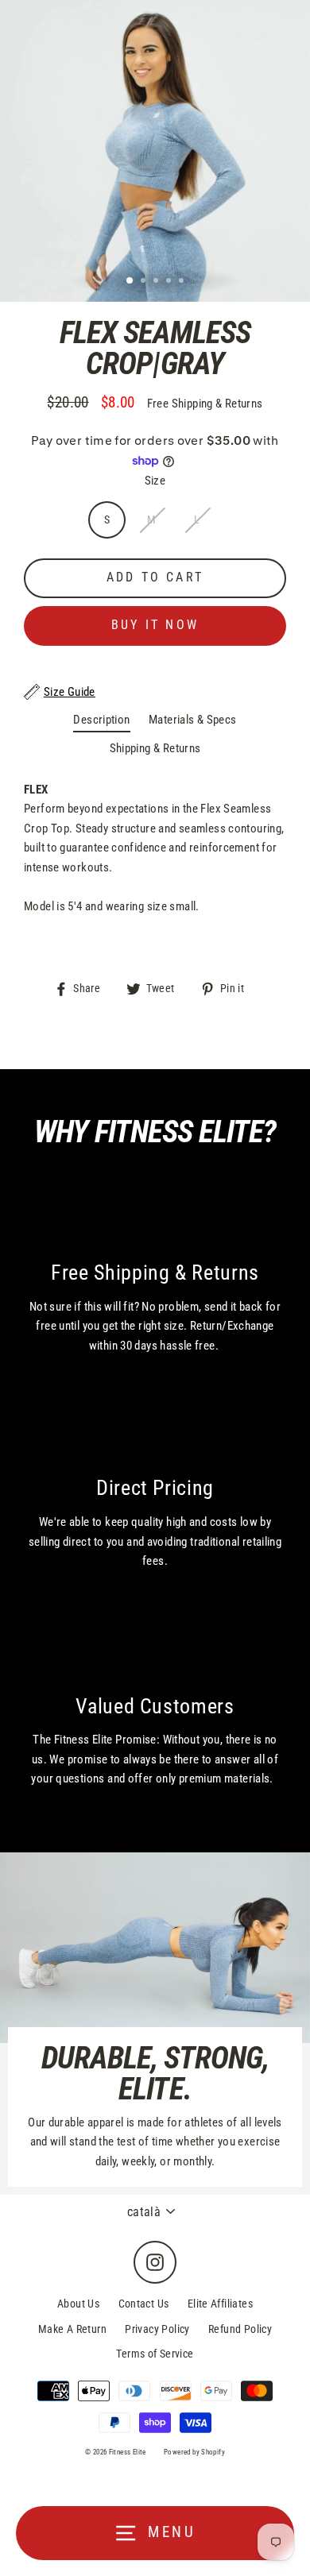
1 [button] (130, 281)
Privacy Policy (157, 2329)
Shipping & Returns (155, 748)
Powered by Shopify (194, 2452)
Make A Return (72, 2329)
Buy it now (155, 625)
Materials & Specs (193, 720)
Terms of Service (155, 2354)
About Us (78, 2304)
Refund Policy (240, 2329)
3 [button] (157, 282)
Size (155, 481)
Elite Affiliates (220, 2304)
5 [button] (183, 282)
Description (101, 720)
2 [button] (145, 282)
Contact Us (144, 2304)
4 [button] (170, 282)
